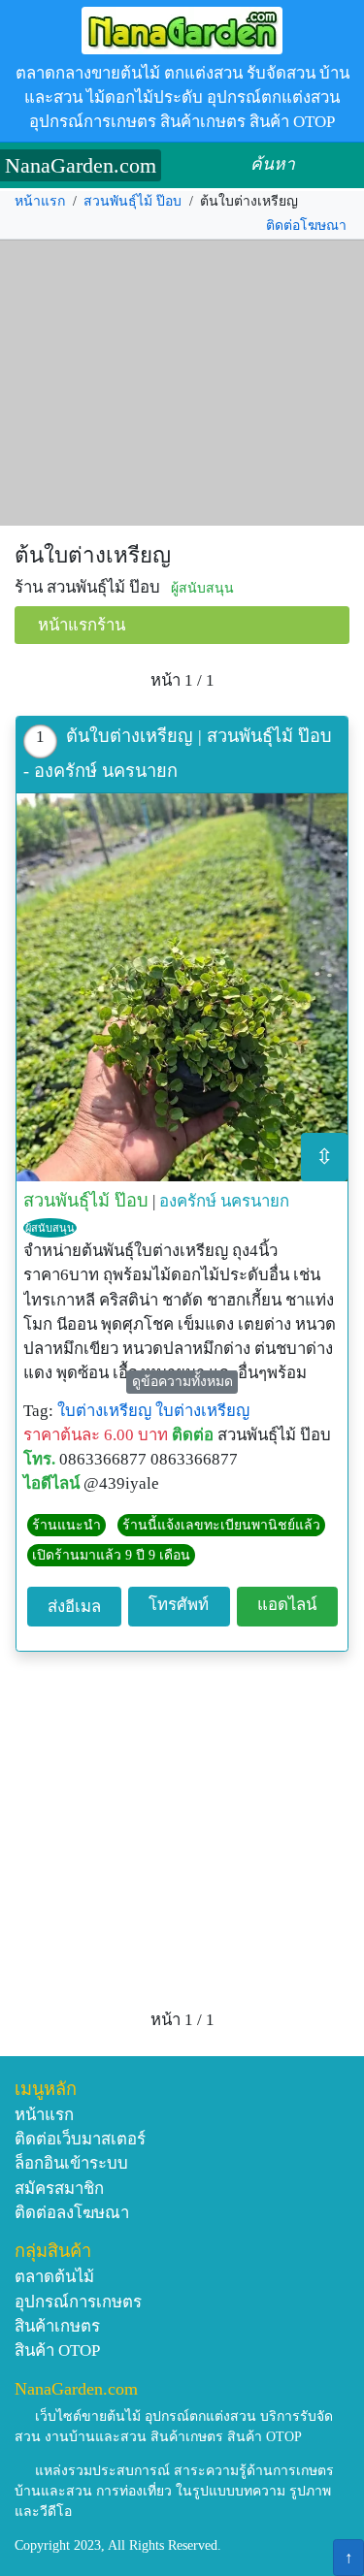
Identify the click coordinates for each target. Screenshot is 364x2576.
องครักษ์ (188, 1201)
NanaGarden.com (81, 165)
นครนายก (255, 1201)
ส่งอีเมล (74, 1607)
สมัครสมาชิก (59, 2189)
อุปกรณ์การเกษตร (78, 2302)
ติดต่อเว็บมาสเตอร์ (80, 2139)
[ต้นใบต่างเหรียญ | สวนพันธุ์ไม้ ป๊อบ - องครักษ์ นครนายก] (182, 987)
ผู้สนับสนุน (50, 1228)
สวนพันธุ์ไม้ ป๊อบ (132, 201)
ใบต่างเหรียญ (104, 1411)
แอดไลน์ (287, 1605)
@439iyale (121, 1483)
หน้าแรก (40, 201)
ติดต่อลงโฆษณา (72, 2213)
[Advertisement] (182, 383)
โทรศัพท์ (179, 1605)
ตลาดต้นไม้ (54, 2277)
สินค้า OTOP (57, 2351)
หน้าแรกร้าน (82, 625)
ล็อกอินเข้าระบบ (71, 2163)
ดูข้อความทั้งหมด (182, 1382)
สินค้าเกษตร (57, 2326)
